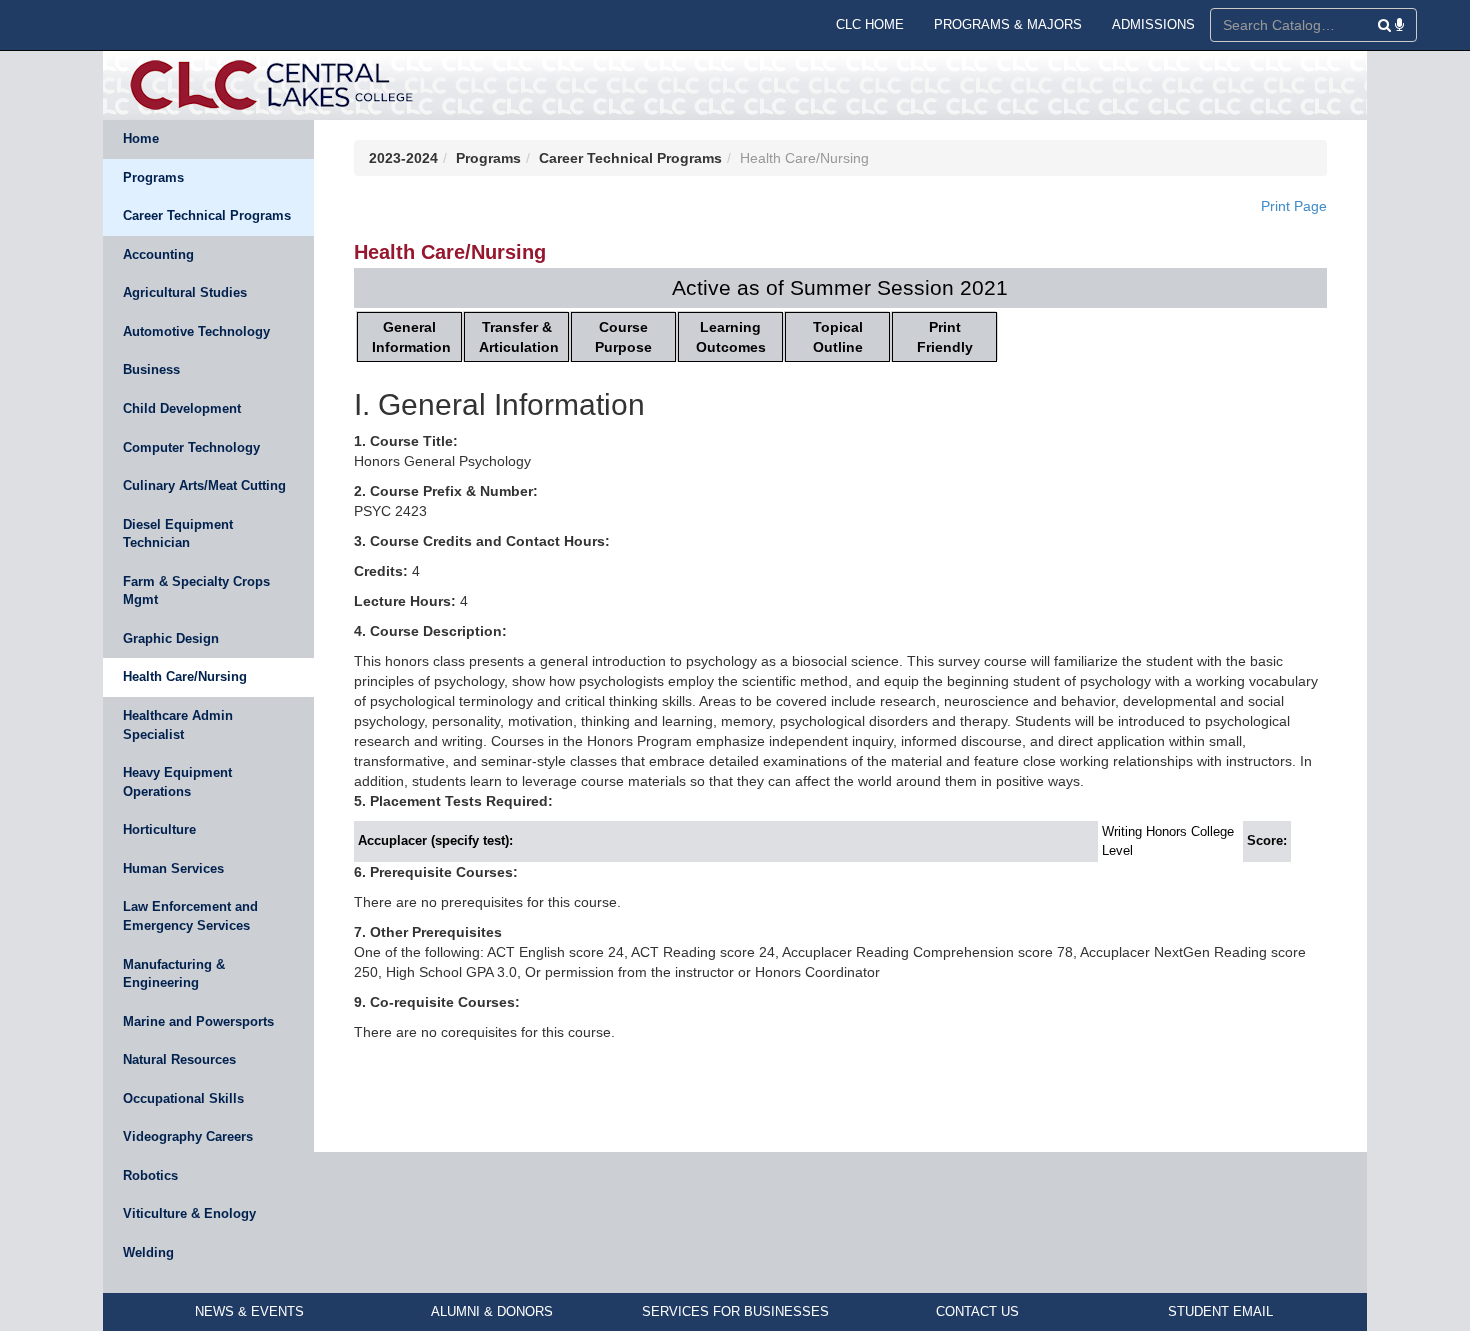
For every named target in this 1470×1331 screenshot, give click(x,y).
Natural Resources (179, 1059)
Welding (148, 1252)
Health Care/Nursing (185, 676)
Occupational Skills (183, 1098)
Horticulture (159, 829)
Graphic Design (171, 638)
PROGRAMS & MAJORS (1008, 24)
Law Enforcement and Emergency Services (190, 916)
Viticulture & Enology (189, 1213)
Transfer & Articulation (519, 337)
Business (151, 369)
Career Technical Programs (207, 215)
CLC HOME (870, 24)
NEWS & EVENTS (249, 1311)
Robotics (150, 1175)
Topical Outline (838, 337)
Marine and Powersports (198, 1021)
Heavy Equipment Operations (177, 782)
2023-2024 (403, 158)
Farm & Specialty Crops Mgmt (196, 591)
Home (141, 138)
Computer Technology (191, 447)
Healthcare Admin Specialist (178, 725)
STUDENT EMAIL (1220, 1311)
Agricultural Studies (185, 292)
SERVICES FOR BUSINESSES (735, 1311)
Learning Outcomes (731, 337)
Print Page (1294, 206)
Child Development (182, 408)
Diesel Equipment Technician (178, 534)
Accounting (158, 254)
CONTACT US (977, 1311)
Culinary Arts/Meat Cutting (204, 485)
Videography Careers (188, 1136)
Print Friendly (945, 337)
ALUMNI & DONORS (492, 1311)
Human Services (173, 868)
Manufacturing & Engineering (174, 974)
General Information (411, 337)
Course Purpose (623, 337)
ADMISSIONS (1153, 24)
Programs (153, 177)
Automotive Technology (196, 331)
